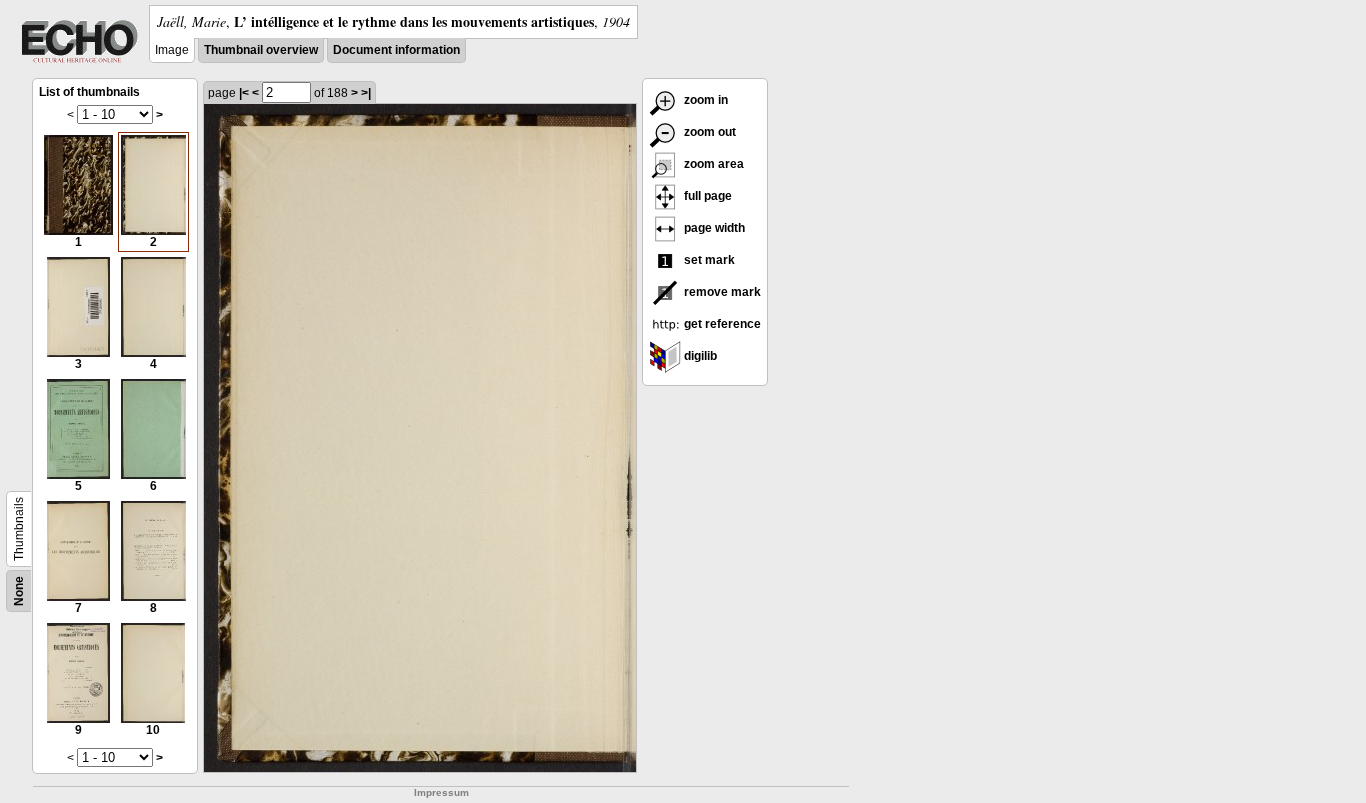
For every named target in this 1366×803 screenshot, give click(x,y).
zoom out (708, 132)
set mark (708, 260)
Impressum (441, 792)
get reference (721, 324)
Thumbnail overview (261, 50)
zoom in (704, 100)
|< (244, 93)
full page (706, 196)
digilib (699, 356)
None (19, 591)
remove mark (721, 292)
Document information (396, 50)
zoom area (712, 164)
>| (366, 93)
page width (713, 228)
